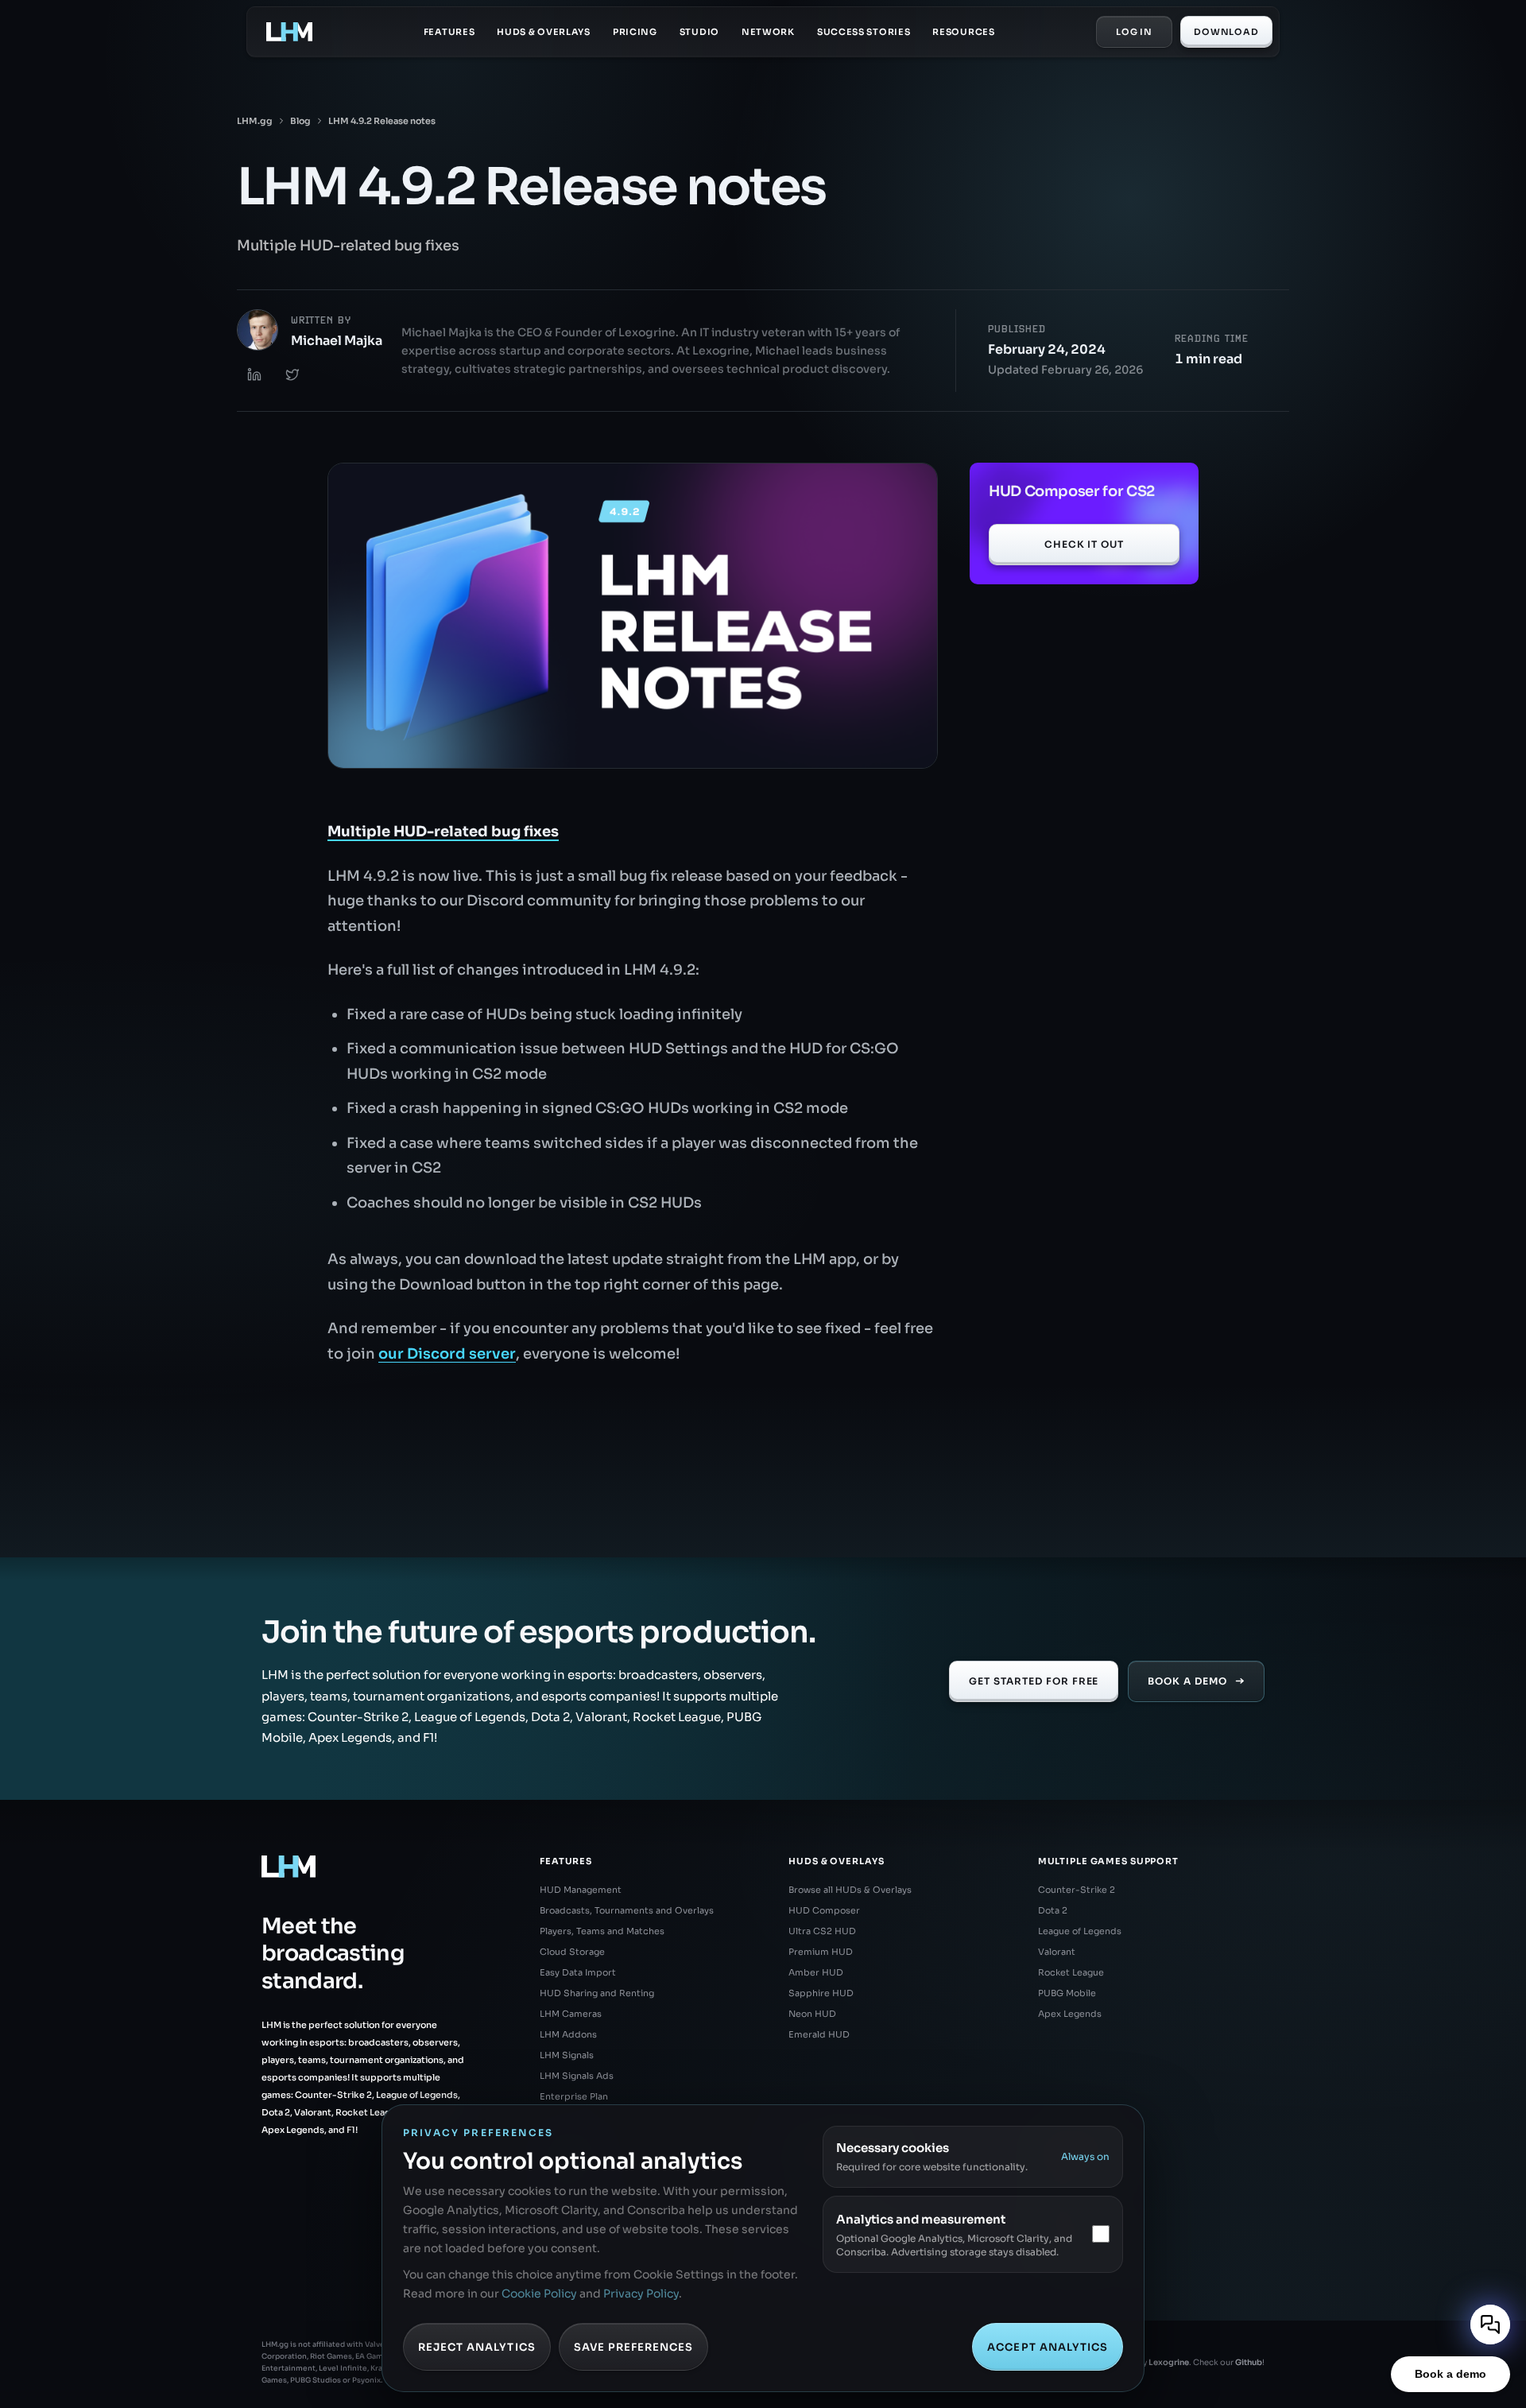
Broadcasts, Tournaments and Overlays (627, 1910)
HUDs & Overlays (544, 32)
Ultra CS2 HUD (822, 1931)
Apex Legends (1070, 2014)
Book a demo (1450, 2374)
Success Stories (864, 32)
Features (449, 32)
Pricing (635, 32)
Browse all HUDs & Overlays (850, 1890)
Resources (963, 32)
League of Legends (1080, 1931)
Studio (699, 32)
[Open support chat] (1490, 2325)
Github (1249, 2362)
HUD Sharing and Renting (597, 1993)
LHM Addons (568, 2034)
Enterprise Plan (574, 2096)
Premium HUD (821, 1952)
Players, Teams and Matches (602, 1931)
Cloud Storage (572, 1952)
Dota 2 (1053, 1910)
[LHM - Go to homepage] (289, 32)
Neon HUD (812, 2014)
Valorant (1057, 1952)
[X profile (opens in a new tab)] (292, 374)
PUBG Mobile (1067, 1993)
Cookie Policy (539, 2294)
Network (768, 32)
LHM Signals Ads (577, 2076)
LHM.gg (255, 121)
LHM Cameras (571, 2014)
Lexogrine (1169, 2362)
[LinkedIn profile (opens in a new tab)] (254, 374)
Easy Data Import (578, 1972)
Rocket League (1071, 1972)
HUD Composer (824, 1910)
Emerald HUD (819, 2034)
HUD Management (581, 1890)
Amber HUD (816, 1972)
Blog (300, 121)
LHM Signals (567, 2055)
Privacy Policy (641, 2294)
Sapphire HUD (821, 1993)
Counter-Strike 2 (1077, 1890)
